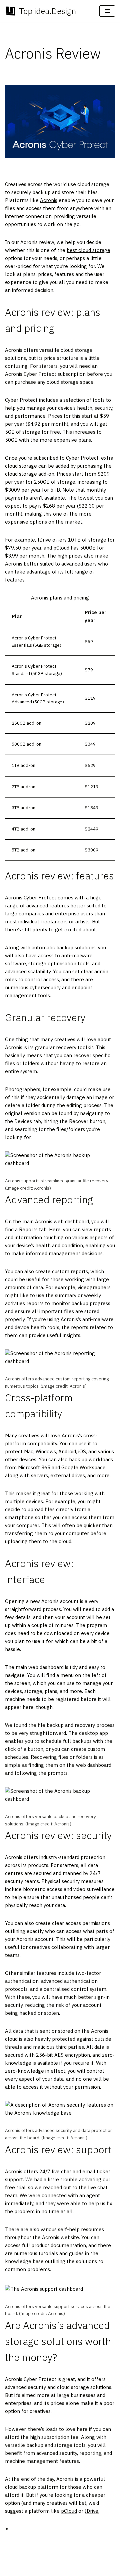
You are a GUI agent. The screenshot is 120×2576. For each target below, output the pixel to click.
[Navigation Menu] (107, 11)
